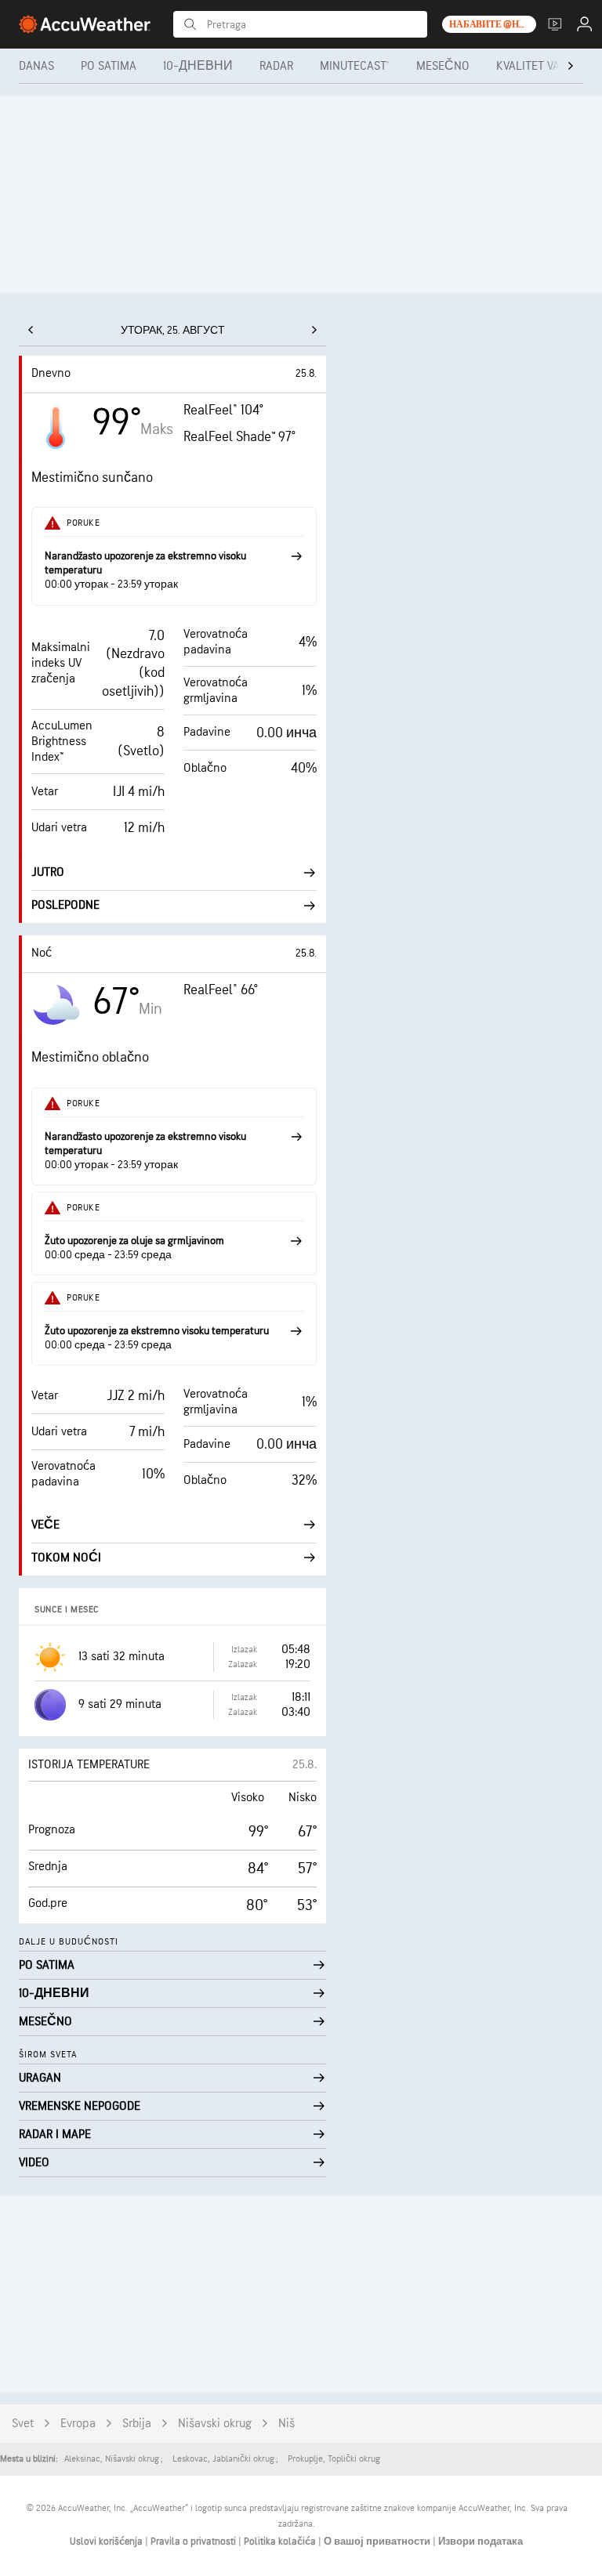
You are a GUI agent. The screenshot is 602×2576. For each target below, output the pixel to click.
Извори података (481, 2542)
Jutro (48, 872)
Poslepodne (65, 905)
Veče (45, 1525)
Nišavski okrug (215, 2424)
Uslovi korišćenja (107, 2542)
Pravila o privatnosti (194, 2542)
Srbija (137, 2424)
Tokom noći (66, 1558)
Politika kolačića (281, 2542)
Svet (23, 2424)
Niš (286, 2424)
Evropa (78, 2424)
